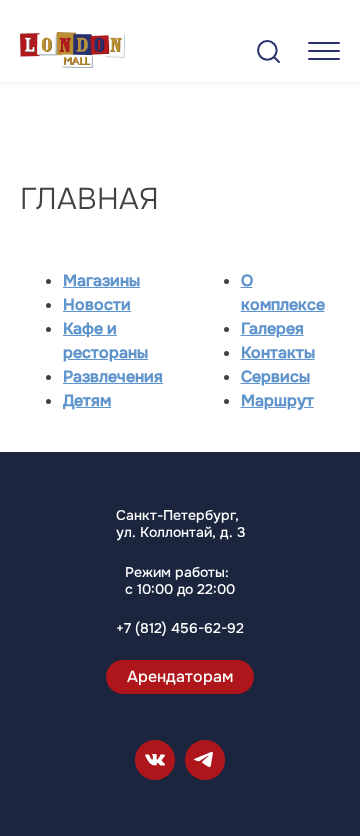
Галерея (272, 328)
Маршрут (277, 400)
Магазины (101, 280)
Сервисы (275, 376)
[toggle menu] (324, 50)
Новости (97, 304)
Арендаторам (180, 676)
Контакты (278, 352)
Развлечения (113, 376)
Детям (87, 400)
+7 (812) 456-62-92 (180, 628)
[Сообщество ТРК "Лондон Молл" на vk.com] (155, 760)
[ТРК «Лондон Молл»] (72, 53)
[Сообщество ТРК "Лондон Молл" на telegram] (205, 760)
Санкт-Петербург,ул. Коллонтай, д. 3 (180, 524)
